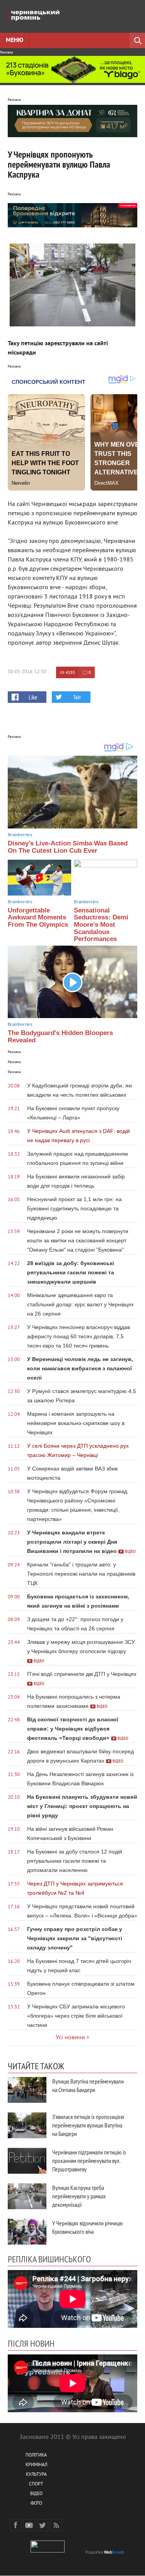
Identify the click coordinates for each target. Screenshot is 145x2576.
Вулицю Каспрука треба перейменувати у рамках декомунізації (79, 2196)
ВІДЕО (36, 2494)
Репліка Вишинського (49, 2259)
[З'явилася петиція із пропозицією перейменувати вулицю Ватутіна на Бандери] (27, 2125)
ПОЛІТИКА (36, 2456)
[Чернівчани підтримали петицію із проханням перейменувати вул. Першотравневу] (27, 2161)
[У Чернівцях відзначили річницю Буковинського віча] (27, 2232)
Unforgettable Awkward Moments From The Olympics (38, 917)
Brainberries (20, 835)
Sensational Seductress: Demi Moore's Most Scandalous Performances (101, 925)
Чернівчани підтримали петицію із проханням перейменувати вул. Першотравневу (89, 2161)
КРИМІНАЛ (36, 2465)
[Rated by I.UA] (48, 2551)
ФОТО (36, 2504)
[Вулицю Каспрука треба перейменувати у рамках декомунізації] (27, 2196)
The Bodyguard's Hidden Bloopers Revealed (60, 1037)
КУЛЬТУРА (36, 2475)
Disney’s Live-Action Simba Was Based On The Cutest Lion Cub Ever (68, 847)
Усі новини (70, 2038)
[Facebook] (15, 2525)
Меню (14, 40)
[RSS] (56, 2525)
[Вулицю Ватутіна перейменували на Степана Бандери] (27, 2090)
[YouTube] (29, 2525)
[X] (43, 2525)
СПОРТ (36, 2484)
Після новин (31, 2343)
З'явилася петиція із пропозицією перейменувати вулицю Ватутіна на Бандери (88, 2125)
